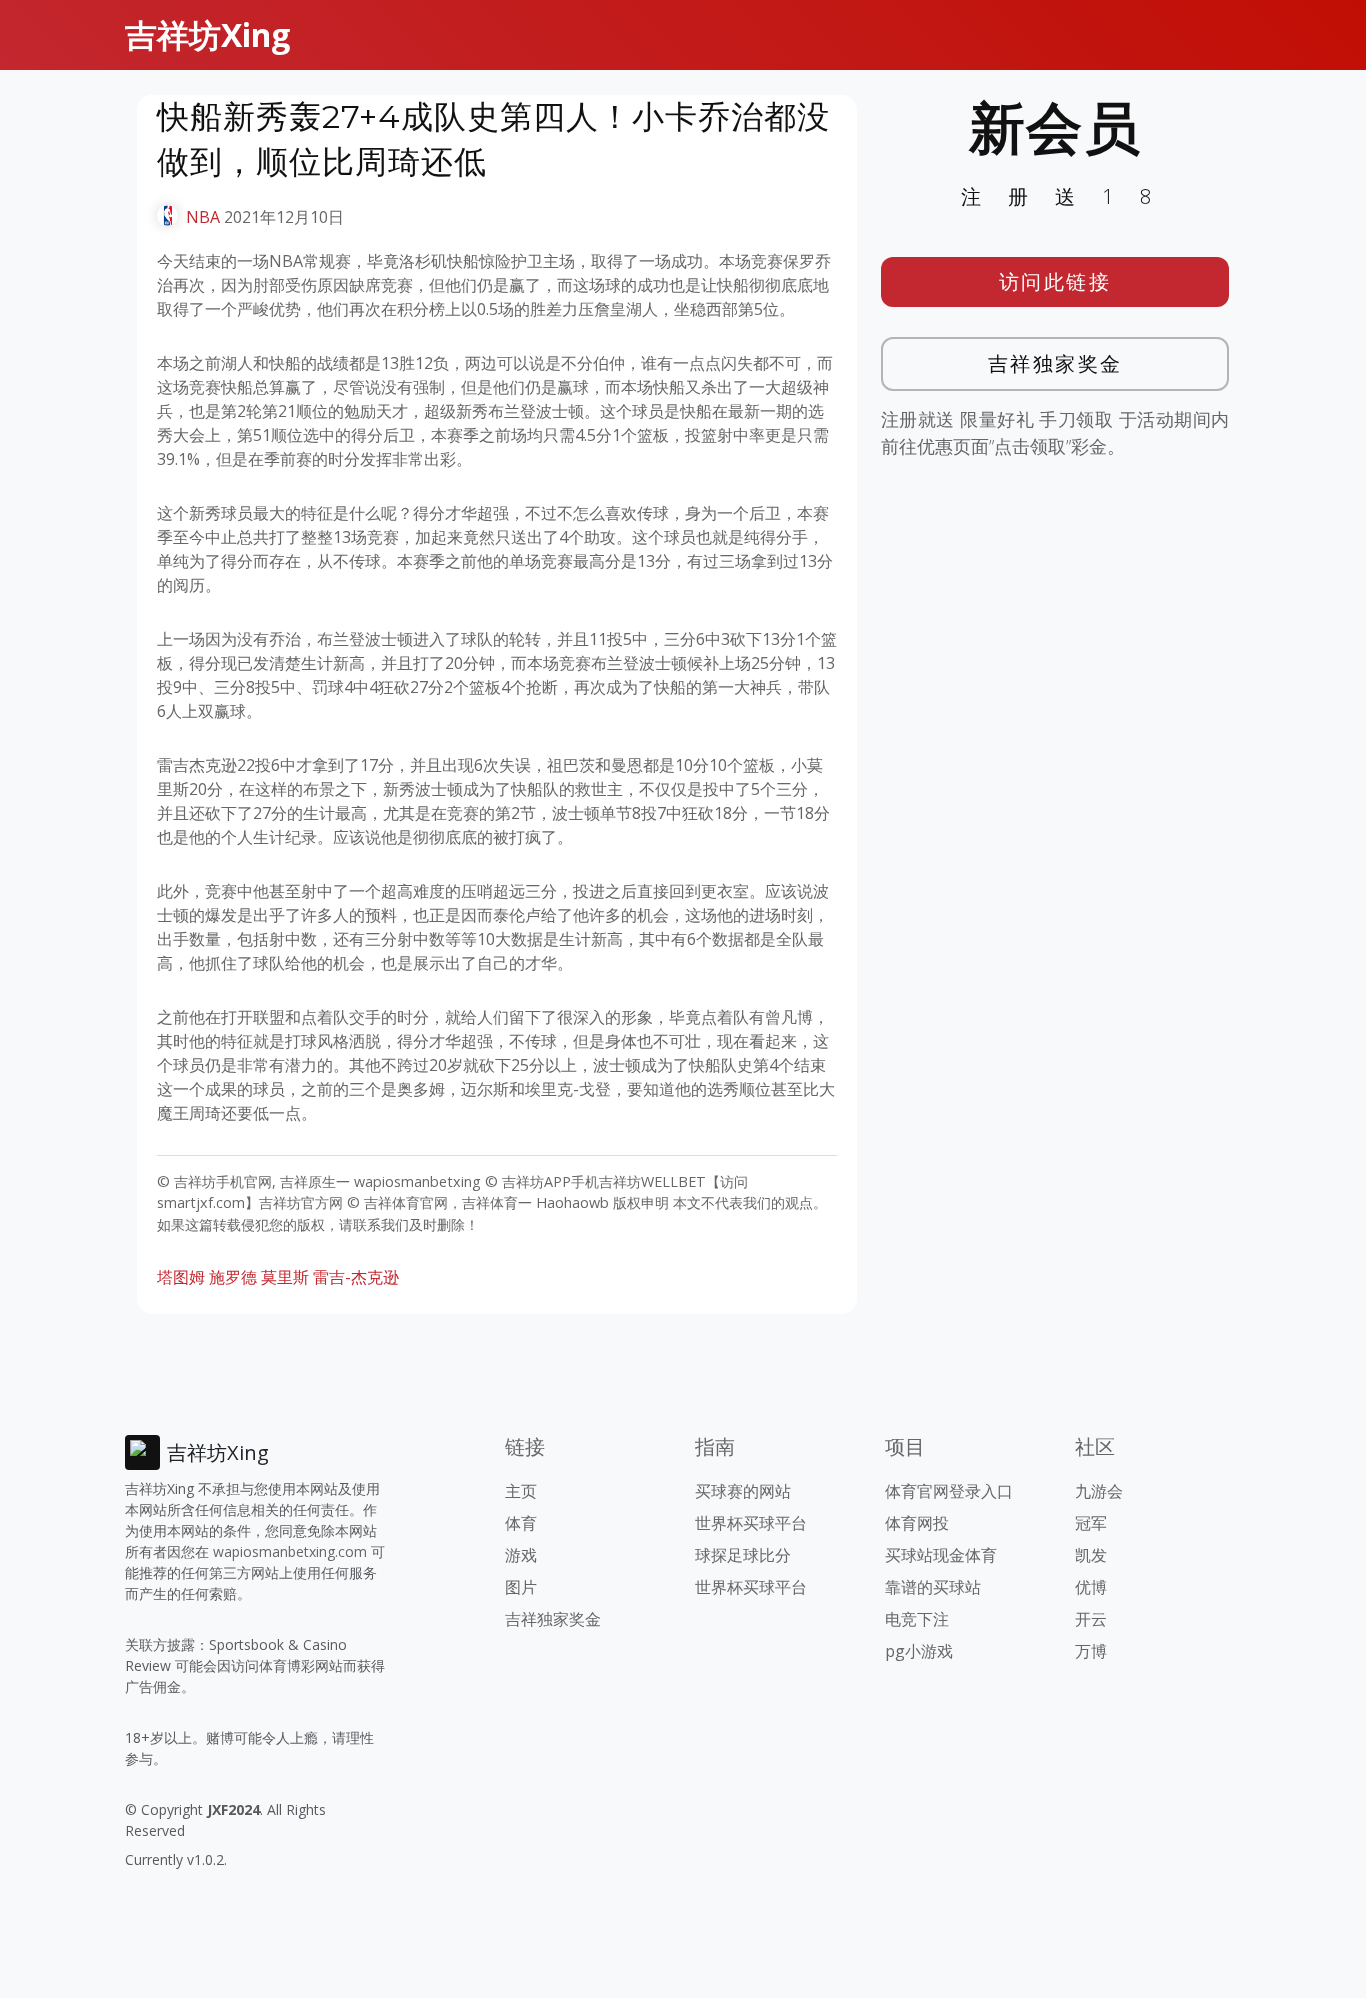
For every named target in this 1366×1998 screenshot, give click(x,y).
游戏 (521, 1555)
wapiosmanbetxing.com (290, 1551)
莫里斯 (285, 1277)
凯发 (1091, 1555)
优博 (1091, 1587)
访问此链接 (1055, 281)
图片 (521, 1587)
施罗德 (233, 1277)
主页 (521, 1491)
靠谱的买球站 (933, 1587)
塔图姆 (181, 1277)
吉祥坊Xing (207, 34)
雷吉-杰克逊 (356, 1277)
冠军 (1091, 1523)
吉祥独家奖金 (1055, 363)
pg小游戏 (919, 1651)
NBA (203, 217)
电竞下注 (917, 1619)
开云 (1091, 1619)
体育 (521, 1523)
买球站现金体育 (941, 1555)
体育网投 (917, 1523)
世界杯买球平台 (751, 1523)
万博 (1091, 1651)
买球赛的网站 (743, 1491)
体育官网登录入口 (949, 1491)
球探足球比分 (743, 1555)
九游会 (1099, 1491)
